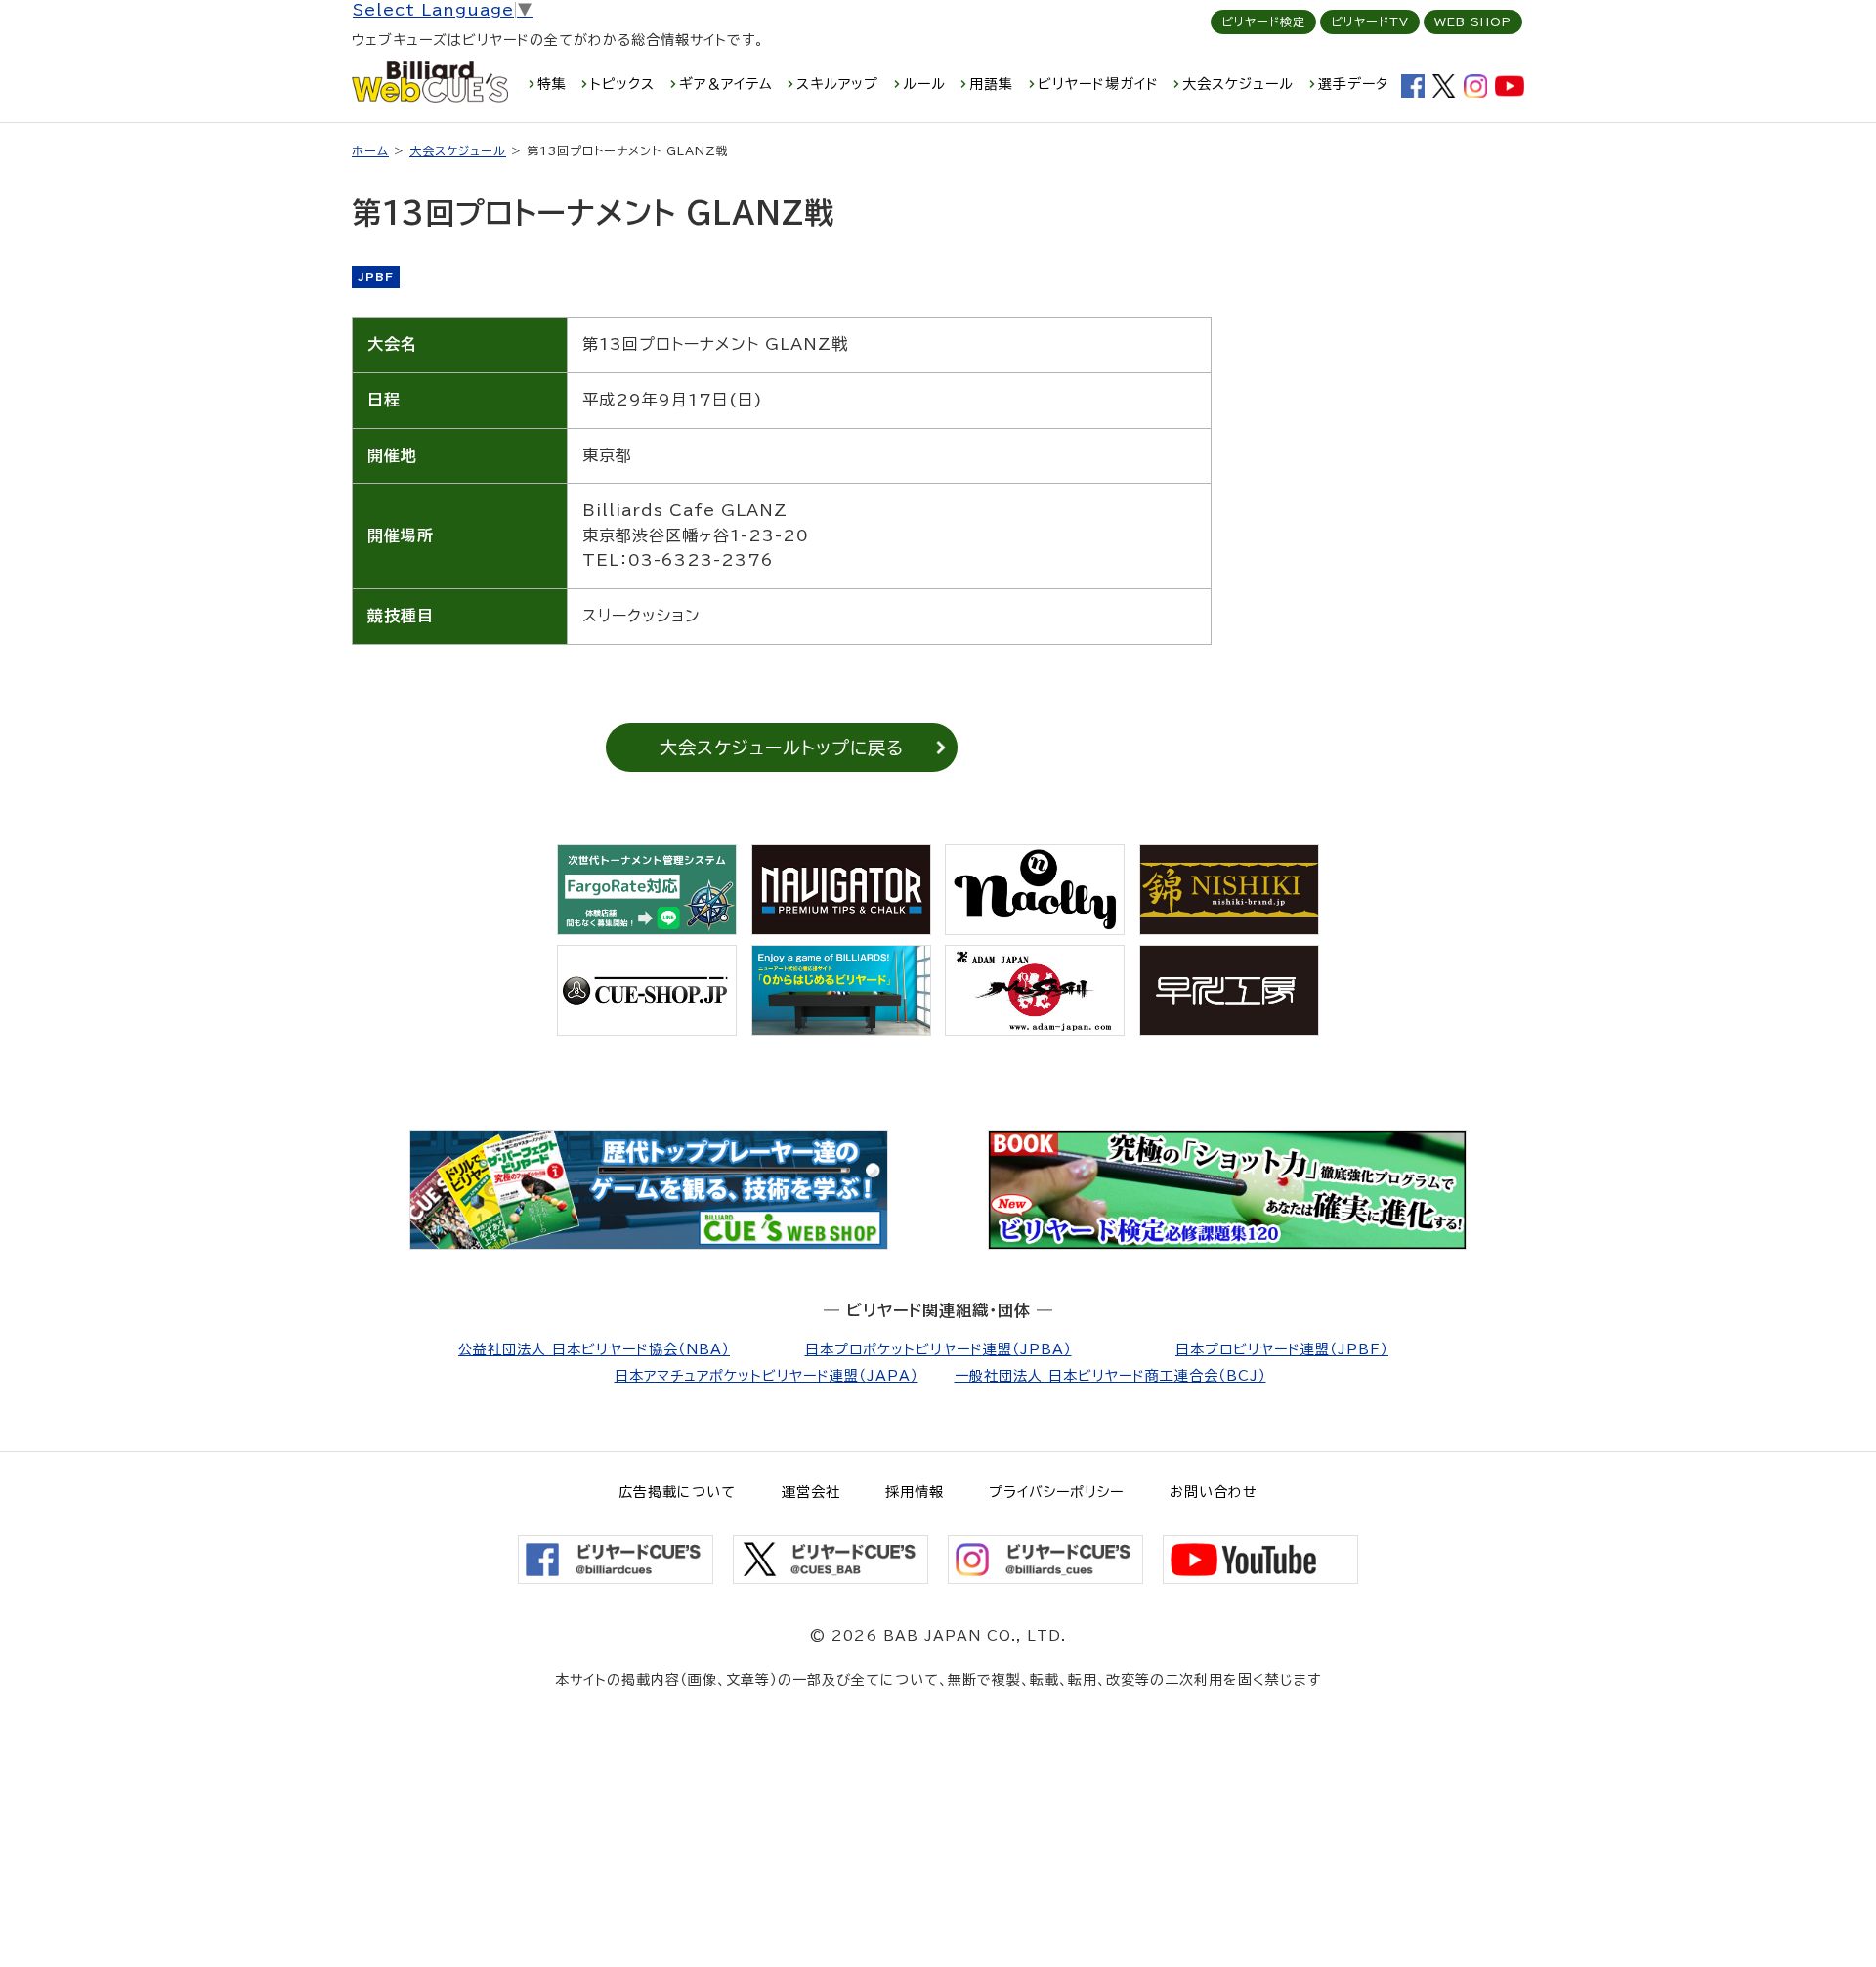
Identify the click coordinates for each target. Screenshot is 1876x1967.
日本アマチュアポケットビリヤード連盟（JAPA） (767, 1376)
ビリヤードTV (1370, 21)
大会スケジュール (1238, 84)
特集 (552, 84)
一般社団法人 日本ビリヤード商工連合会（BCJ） (1110, 1376)
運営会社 (811, 1492)
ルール (924, 84)
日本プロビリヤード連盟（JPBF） (1282, 1349)
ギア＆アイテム (726, 84)
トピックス (622, 84)
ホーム (370, 150)
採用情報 (915, 1492)
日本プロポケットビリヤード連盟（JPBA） (938, 1349)
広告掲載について (677, 1492)
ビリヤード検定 (1263, 21)
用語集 (991, 84)
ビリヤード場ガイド (1098, 84)
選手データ (1353, 84)
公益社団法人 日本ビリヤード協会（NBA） (594, 1349)
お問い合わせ (1214, 1492)
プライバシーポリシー (1056, 1492)
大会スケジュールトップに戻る (782, 748)
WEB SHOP (1473, 21)
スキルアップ (837, 84)
